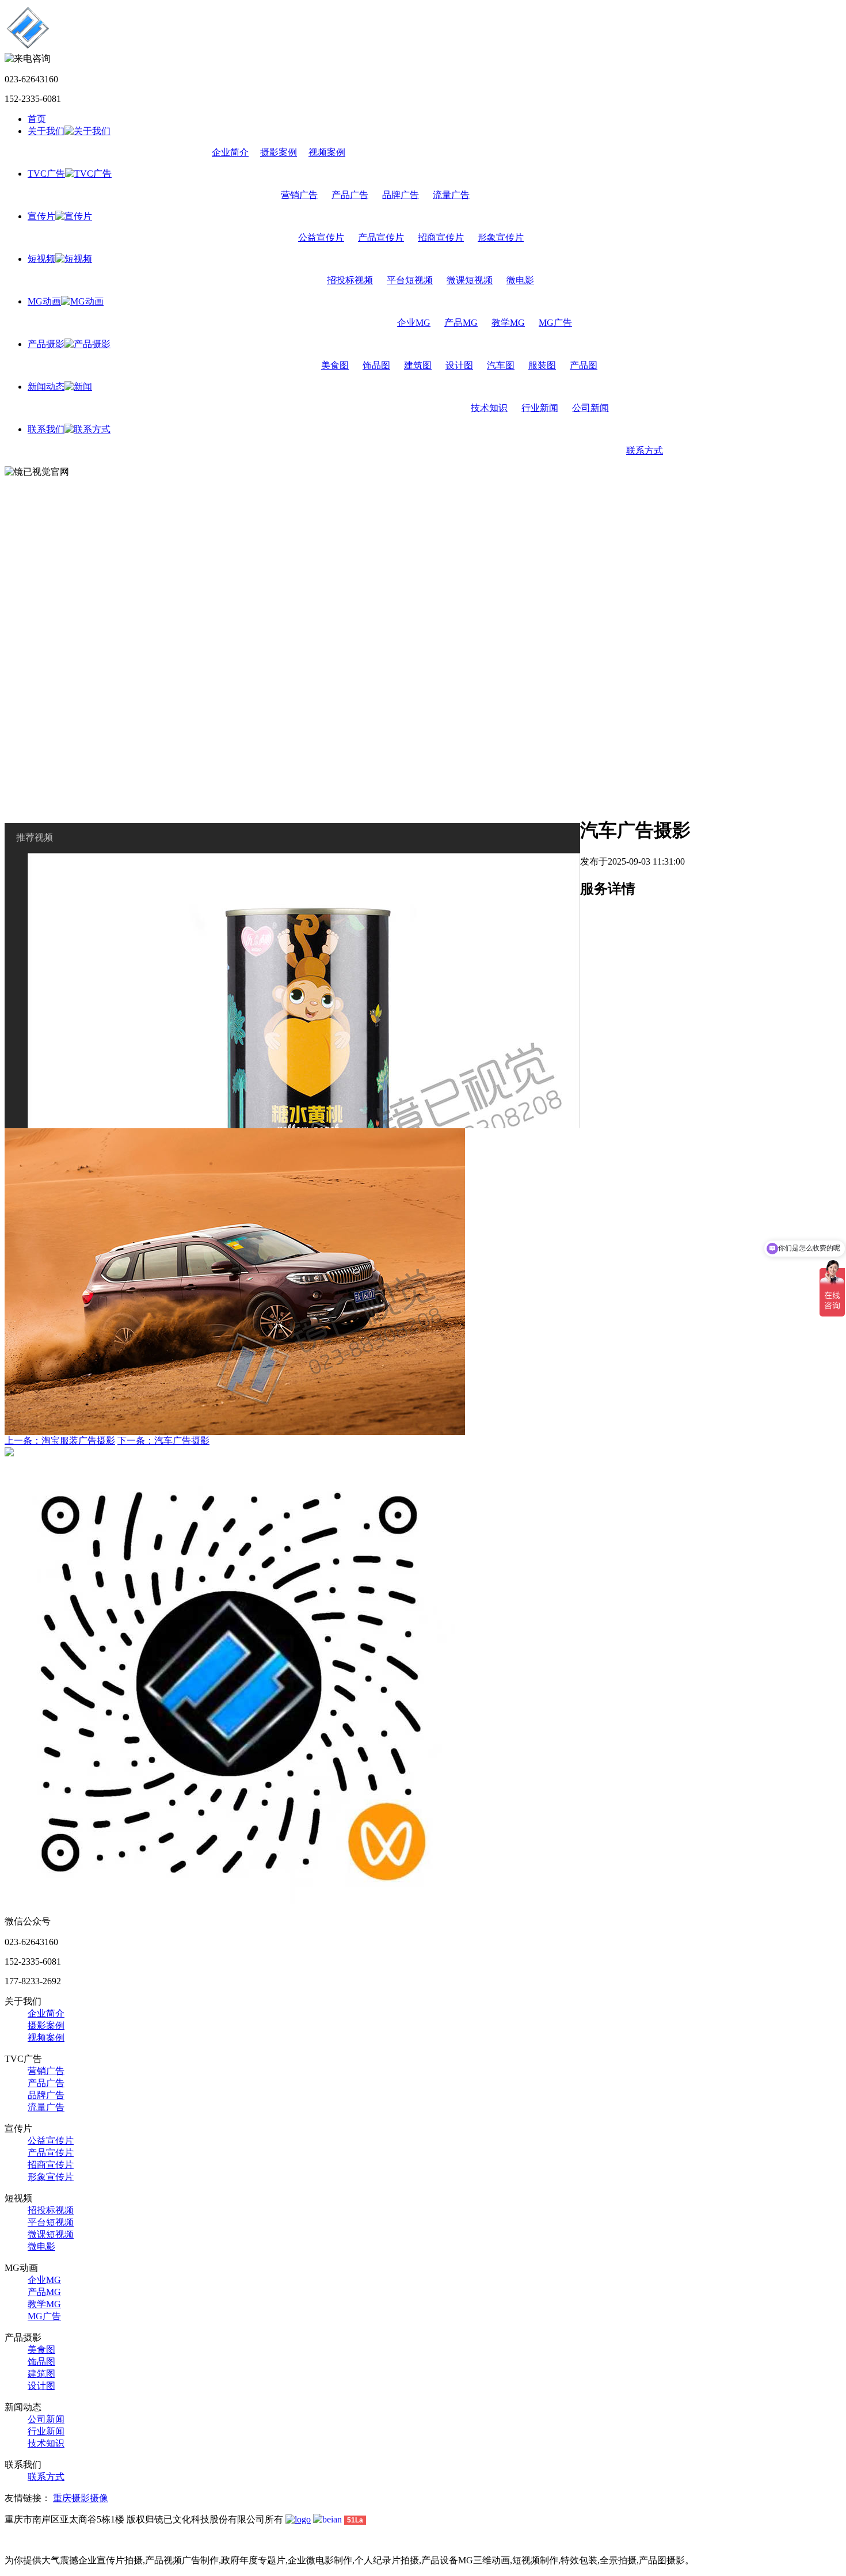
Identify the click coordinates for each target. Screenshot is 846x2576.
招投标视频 (350, 280)
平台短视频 (410, 280)
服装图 (542, 365)
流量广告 (451, 195)
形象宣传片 (501, 237)
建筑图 (418, 365)
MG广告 (555, 323)
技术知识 (489, 408)
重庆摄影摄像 (81, 2498)
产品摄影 (46, 344)
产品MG (461, 323)
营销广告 (299, 195)
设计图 (459, 365)
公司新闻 (590, 408)
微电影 (520, 280)
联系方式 (645, 450)
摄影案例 (279, 152)
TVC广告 (46, 174)
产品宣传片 (381, 237)
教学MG (508, 323)
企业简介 (230, 152)
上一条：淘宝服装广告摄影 (60, 1441)
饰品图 (376, 365)
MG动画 (44, 301)
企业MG (414, 323)
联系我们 (46, 429)
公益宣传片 (321, 237)
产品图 (584, 365)
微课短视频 (470, 280)
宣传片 (41, 216)
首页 (37, 119)
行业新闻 (540, 408)
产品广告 (350, 195)
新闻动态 (46, 387)
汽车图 (501, 365)
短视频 (41, 259)
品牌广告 (401, 195)
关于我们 (46, 131)
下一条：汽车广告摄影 (163, 1441)
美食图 (335, 365)
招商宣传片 (441, 237)
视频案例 (327, 152)
